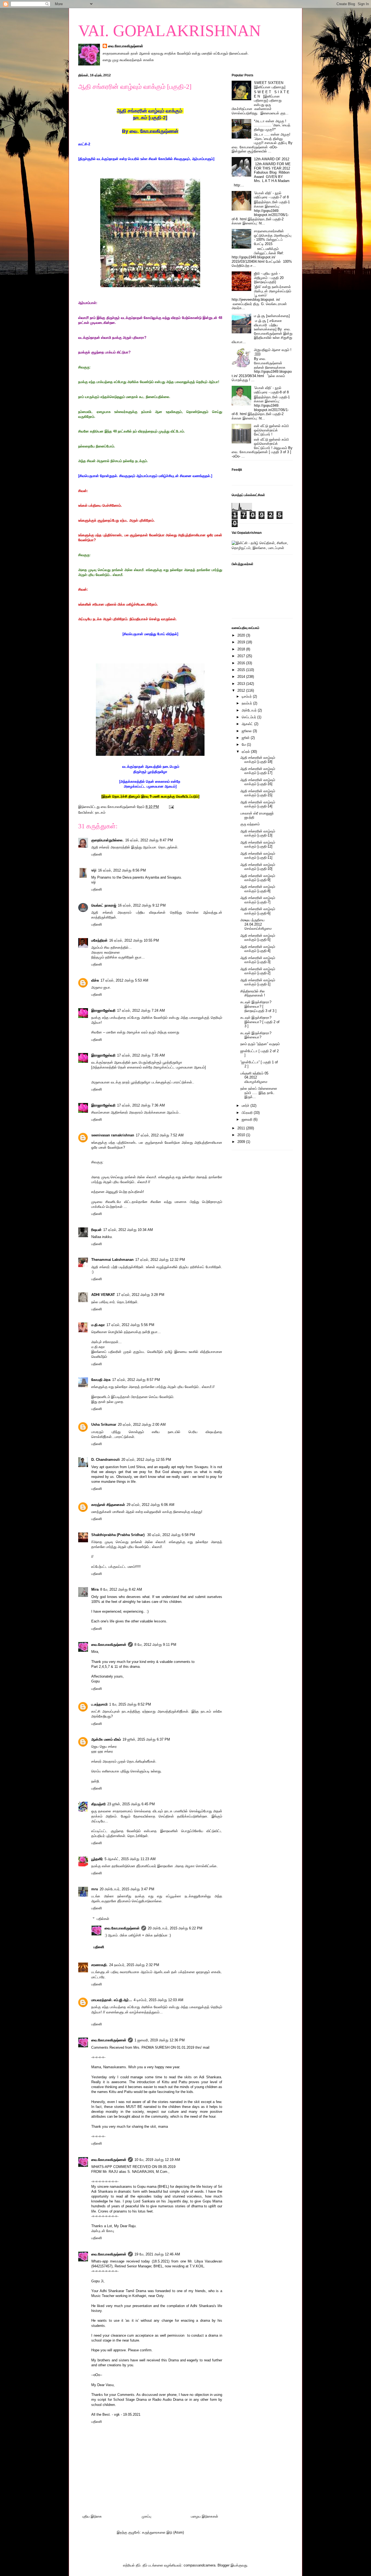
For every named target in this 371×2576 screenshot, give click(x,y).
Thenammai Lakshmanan (112, 1260)
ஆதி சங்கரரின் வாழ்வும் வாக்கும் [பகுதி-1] (258, 982)
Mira (95, 1589)
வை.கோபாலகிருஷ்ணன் (126, 46)
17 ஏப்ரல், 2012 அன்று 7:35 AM (141, 1055)
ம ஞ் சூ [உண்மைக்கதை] (272, 316)
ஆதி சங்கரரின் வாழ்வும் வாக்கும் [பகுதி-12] (258, 844)
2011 (242, 1128)
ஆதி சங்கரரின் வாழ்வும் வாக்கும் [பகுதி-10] (258, 867)
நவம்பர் (247, 703)
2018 (242, 649)
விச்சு (95, 980)
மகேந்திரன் (99, 940)
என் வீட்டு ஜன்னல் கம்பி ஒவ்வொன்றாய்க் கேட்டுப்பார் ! (271, 430)
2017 (242, 656)
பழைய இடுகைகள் (205, 2516)
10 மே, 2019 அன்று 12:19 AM (157, 2160)
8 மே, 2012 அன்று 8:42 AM (121, 1589)
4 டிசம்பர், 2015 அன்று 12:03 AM (158, 2000)
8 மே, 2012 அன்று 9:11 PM (155, 1645)
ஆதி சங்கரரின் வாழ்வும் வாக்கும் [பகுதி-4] (258, 949)
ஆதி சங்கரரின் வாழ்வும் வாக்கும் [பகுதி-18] (258, 760)
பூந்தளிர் (97, 1859)
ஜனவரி (248, 1119)
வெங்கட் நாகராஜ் (104, 905)
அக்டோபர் (250, 710)
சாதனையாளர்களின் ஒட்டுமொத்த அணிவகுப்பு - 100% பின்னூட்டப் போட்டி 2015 (273, 237)
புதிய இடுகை (92, 2516)
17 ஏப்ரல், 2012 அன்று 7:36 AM (141, 1105)
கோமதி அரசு (101, 1380)
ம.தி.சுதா (98, 1325)
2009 (242, 1142)
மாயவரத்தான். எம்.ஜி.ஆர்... (112, 2000)
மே (244, 745)
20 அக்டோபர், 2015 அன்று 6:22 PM (175, 1928)
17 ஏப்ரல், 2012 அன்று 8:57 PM (136, 1380)
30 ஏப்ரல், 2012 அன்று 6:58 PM (171, 1535)
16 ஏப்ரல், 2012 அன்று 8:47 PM (149, 840)
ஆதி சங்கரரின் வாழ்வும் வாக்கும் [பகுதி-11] (258, 856)
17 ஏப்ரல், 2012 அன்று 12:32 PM (160, 1260)
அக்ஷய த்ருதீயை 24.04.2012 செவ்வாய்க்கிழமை (256, 924)
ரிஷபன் (96, 1230)
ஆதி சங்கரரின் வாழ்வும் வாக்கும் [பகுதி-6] (258, 911)
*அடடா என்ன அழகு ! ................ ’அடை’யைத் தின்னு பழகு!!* (272, 125)
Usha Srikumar (104, 1425)
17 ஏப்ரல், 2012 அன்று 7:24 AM (141, 1010)
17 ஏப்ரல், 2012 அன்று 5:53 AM (124, 980)
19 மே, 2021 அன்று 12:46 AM (157, 2254)
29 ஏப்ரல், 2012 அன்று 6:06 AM (150, 1505)
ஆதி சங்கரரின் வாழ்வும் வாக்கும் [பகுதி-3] (258, 960)
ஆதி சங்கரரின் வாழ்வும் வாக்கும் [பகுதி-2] (258, 971)
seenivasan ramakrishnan (113, 1135)
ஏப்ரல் (246, 752)
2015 (242, 670)
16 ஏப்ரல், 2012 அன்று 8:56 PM (122, 870)
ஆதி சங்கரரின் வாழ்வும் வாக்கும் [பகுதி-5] (258, 938)
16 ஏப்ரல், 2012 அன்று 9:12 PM (142, 905)
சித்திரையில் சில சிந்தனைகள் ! (253, 993)
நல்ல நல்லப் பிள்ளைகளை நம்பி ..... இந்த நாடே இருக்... (259, 1093)
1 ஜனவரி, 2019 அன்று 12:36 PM (160, 2040)
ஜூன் (246, 738)
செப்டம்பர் (249, 717)
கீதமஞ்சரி (98, 1804)
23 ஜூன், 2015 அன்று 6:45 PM (131, 1804)
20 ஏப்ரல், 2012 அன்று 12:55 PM (146, 1460)
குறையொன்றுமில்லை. (107, 840)
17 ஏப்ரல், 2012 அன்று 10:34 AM (128, 1230)
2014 (242, 677)
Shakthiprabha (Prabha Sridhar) (118, 1535)
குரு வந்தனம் (250, 824)
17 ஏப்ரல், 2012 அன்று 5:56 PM (130, 1325)
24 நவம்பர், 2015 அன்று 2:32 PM (134, 1965)
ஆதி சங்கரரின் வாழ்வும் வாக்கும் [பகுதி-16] (258, 782)
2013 (242, 684)
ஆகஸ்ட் (248, 724)
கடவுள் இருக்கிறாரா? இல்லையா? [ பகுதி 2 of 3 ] (260, 1022)
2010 (242, 1135)
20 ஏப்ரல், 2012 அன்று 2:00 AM (142, 1425)
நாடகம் (100, 812)
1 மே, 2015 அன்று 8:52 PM (130, 1704)
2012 (242, 690)
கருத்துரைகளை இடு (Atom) (163, 2532)
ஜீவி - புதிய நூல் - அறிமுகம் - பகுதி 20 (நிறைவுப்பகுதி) (269, 278)
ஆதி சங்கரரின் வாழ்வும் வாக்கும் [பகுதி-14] (258, 804)
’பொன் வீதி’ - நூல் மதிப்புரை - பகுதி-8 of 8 (271, 390)
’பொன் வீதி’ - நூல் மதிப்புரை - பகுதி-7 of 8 (271, 195)
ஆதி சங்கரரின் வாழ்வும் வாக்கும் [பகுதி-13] (258, 833)
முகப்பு (147, 2516)
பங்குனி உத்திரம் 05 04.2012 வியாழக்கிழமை (254, 1077)
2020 (242, 635)
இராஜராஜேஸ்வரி (103, 1010)
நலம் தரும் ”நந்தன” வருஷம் (260, 1044)
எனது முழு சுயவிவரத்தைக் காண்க (128, 60)
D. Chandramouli (106, 1460)
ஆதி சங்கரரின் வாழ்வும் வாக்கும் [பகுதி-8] (258, 889)
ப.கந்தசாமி (99, 1704)
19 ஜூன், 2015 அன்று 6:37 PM (146, 1739)
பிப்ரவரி (248, 1113)
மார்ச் (246, 1106)
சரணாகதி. (99, 1965)
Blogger (224, 2565)
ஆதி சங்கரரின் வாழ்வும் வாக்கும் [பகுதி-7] (258, 900)
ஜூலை (247, 731)
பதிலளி (97, 854)
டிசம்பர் (247, 696)
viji (94, 870)
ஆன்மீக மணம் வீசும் (106, 1739)
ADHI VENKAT (103, 1295)
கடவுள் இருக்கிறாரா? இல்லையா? (256, 1035)
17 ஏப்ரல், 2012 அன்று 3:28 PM (140, 1295)
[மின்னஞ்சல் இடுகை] (171, 807)
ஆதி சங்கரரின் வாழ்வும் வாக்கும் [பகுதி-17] (258, 771)
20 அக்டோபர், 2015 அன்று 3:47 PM (127, 1889)
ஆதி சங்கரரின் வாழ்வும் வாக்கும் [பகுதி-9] (258, 878)
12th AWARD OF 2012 (272, 159)
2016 (242, 663)
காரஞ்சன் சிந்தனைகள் (108, 1505)
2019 (242, 642)
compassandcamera (199, 2565)
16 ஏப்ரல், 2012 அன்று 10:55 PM (134, 940)
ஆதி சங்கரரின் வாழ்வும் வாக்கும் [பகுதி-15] (258, 793)
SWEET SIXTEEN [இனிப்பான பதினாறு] (270, 85)
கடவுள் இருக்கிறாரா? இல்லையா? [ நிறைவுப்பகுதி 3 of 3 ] (258, 1006)
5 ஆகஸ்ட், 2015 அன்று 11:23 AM (130, 1859)
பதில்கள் (103, 1919)
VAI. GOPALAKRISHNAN (169, 31)
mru (95, 1889)
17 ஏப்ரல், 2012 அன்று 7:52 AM (160, 1135)
